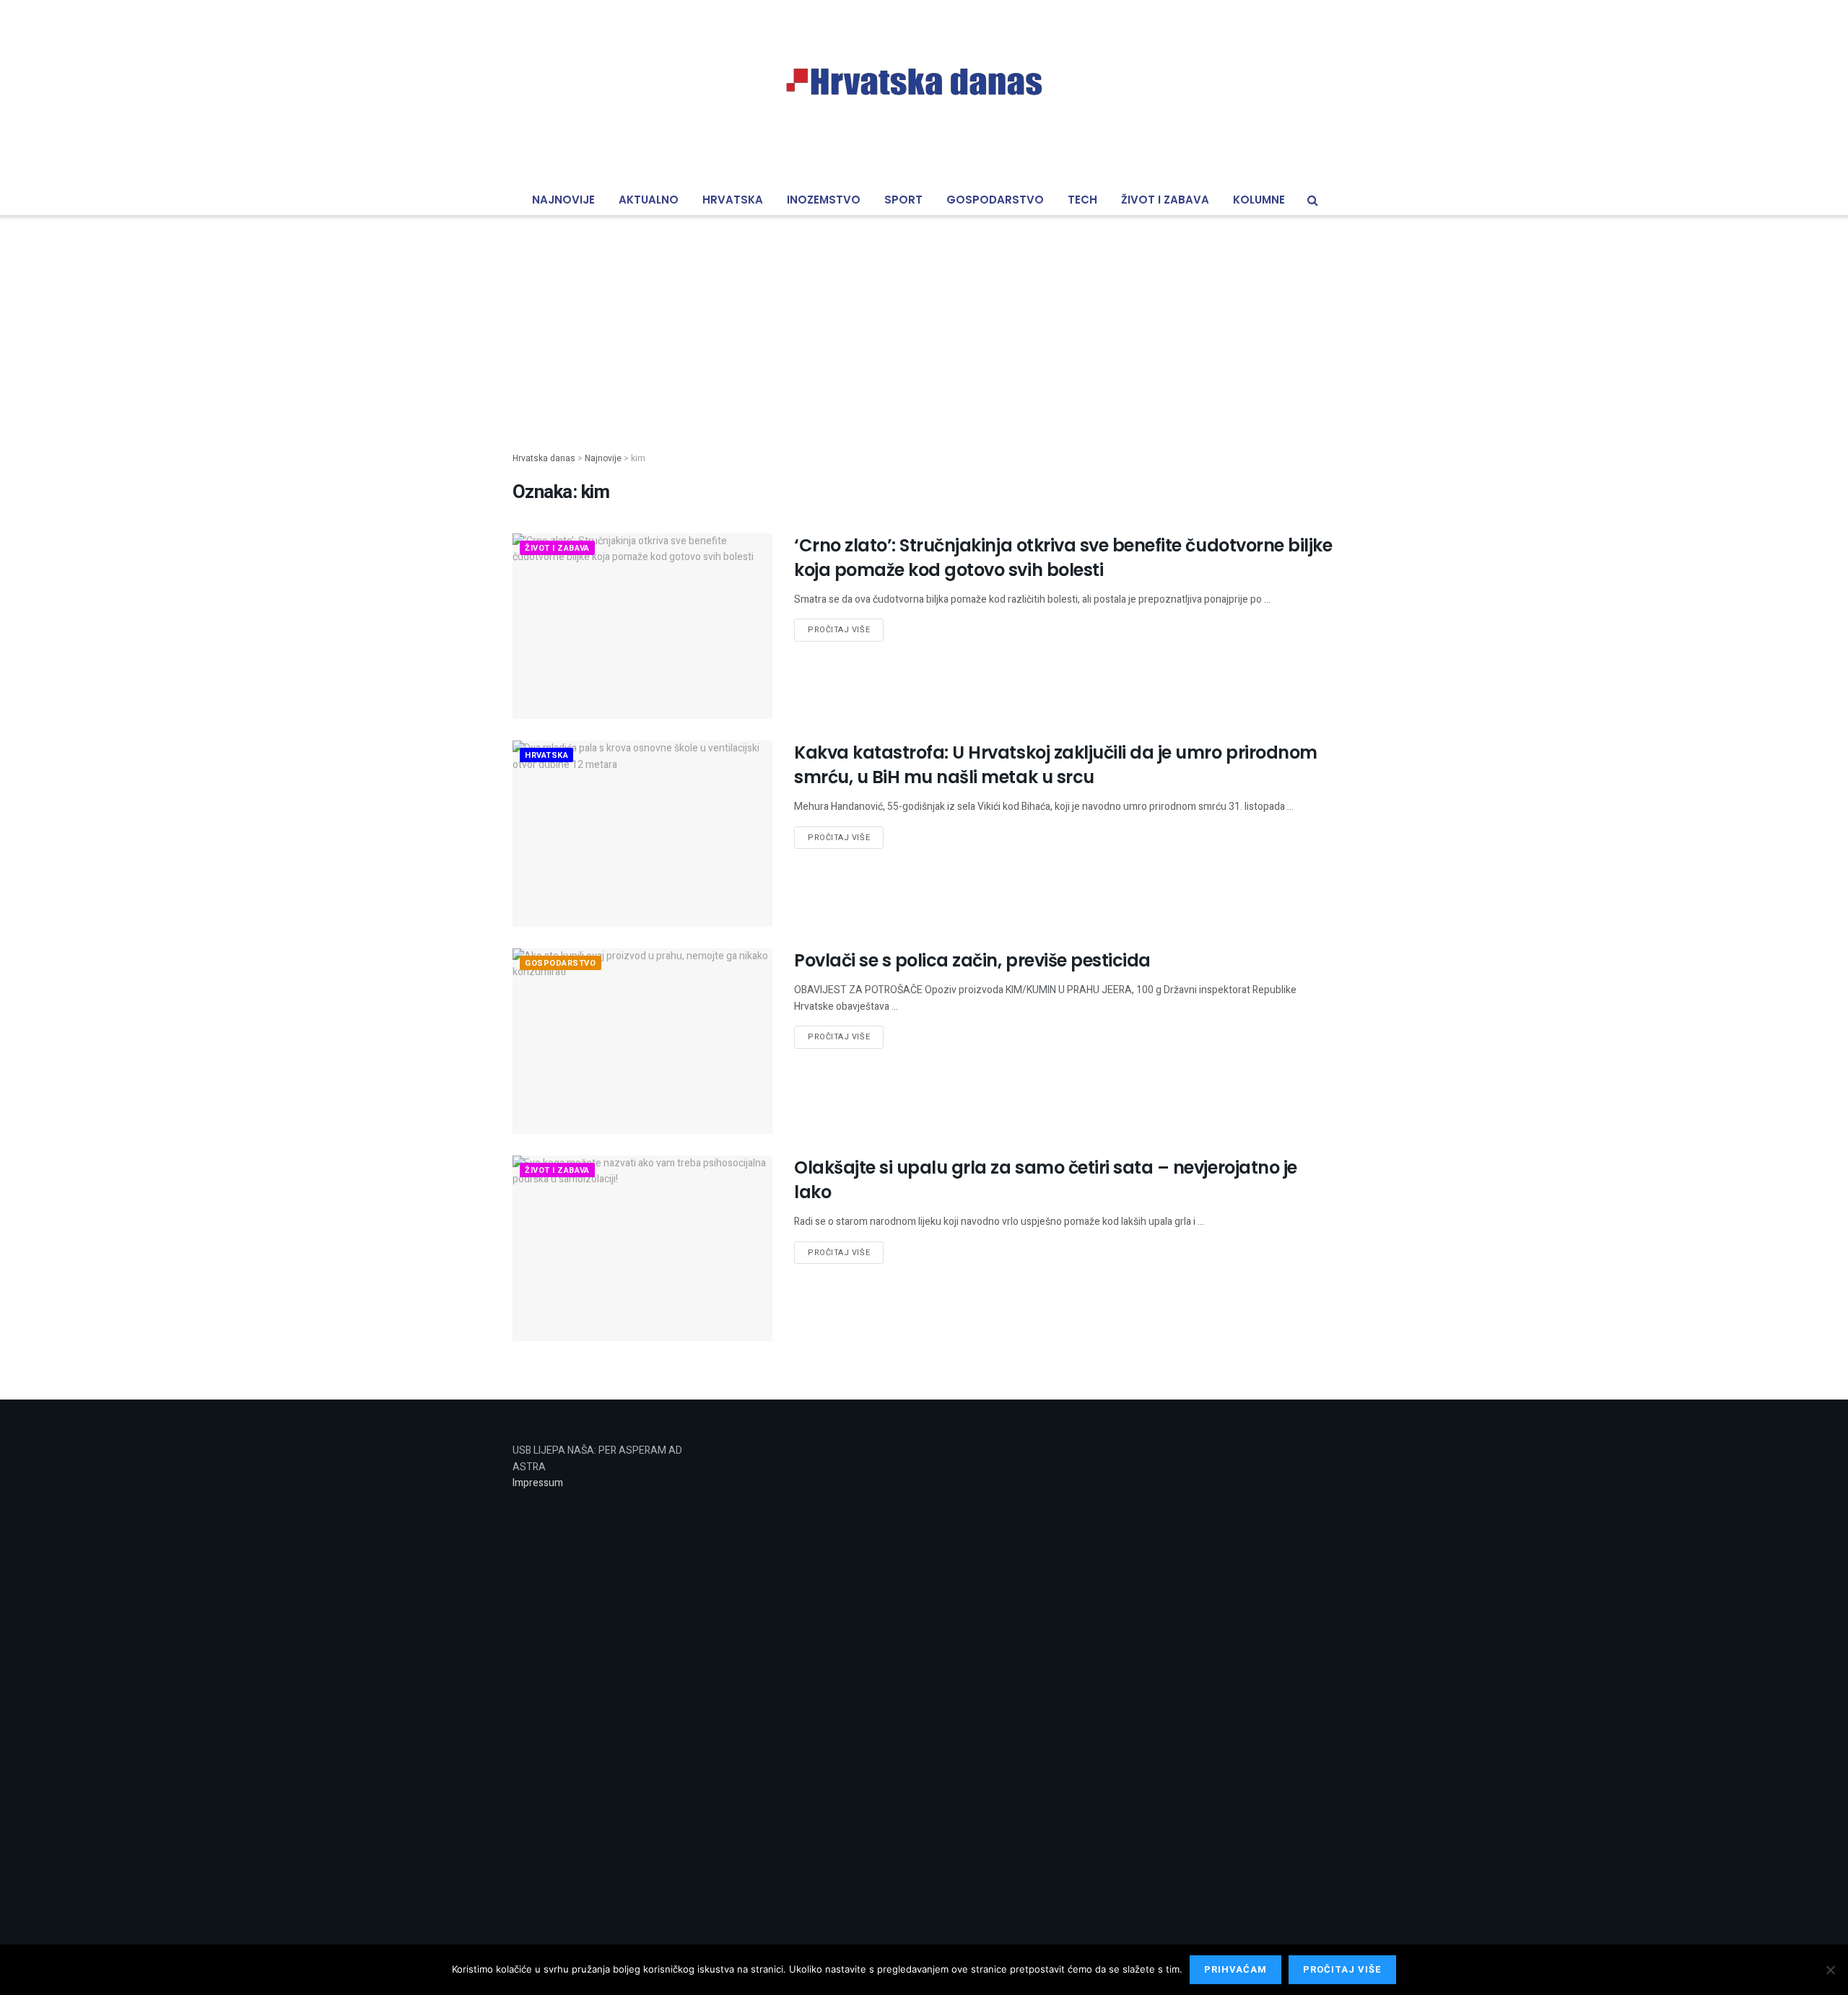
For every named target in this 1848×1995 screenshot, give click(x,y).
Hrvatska (733, 200)
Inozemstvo (824, 200)
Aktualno (649, 200)
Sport (903, 200)
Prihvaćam (1235, 1969)
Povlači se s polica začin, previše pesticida (972, 960)
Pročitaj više (839, 630)
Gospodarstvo (995, 200)
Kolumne (1259, 200)
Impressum (538, 1483)
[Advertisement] (924, 322)
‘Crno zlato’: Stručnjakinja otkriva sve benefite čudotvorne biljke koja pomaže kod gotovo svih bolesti (1063, 558)
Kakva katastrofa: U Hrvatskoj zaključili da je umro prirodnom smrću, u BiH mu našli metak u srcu (1056, 765)
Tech (1082, 200)
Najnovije (563, 200)
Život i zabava (1165, 200)
